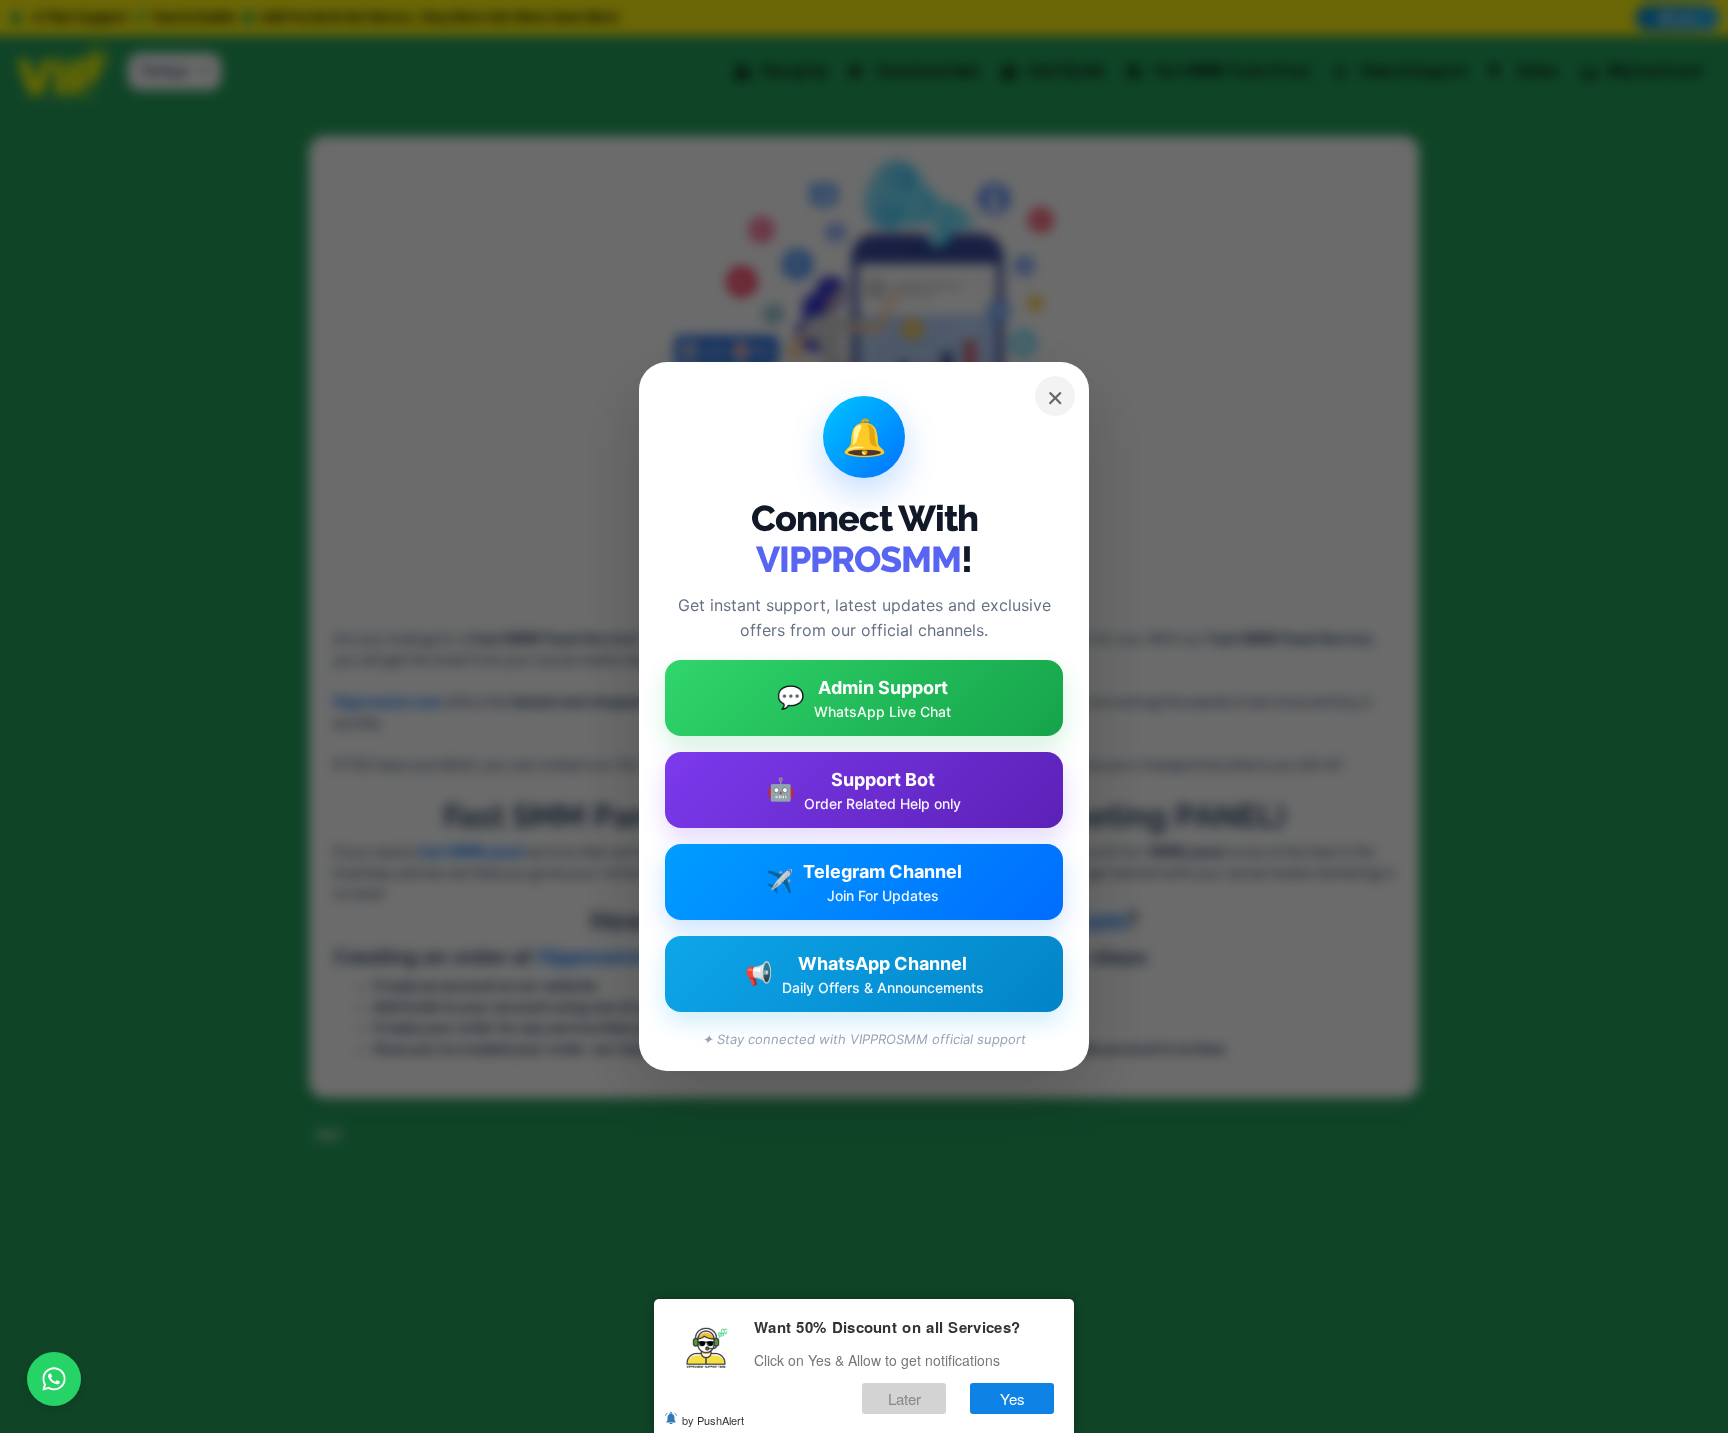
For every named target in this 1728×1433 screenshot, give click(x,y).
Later (904, 1397)
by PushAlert (713, 1419)
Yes (1012, 1397)
